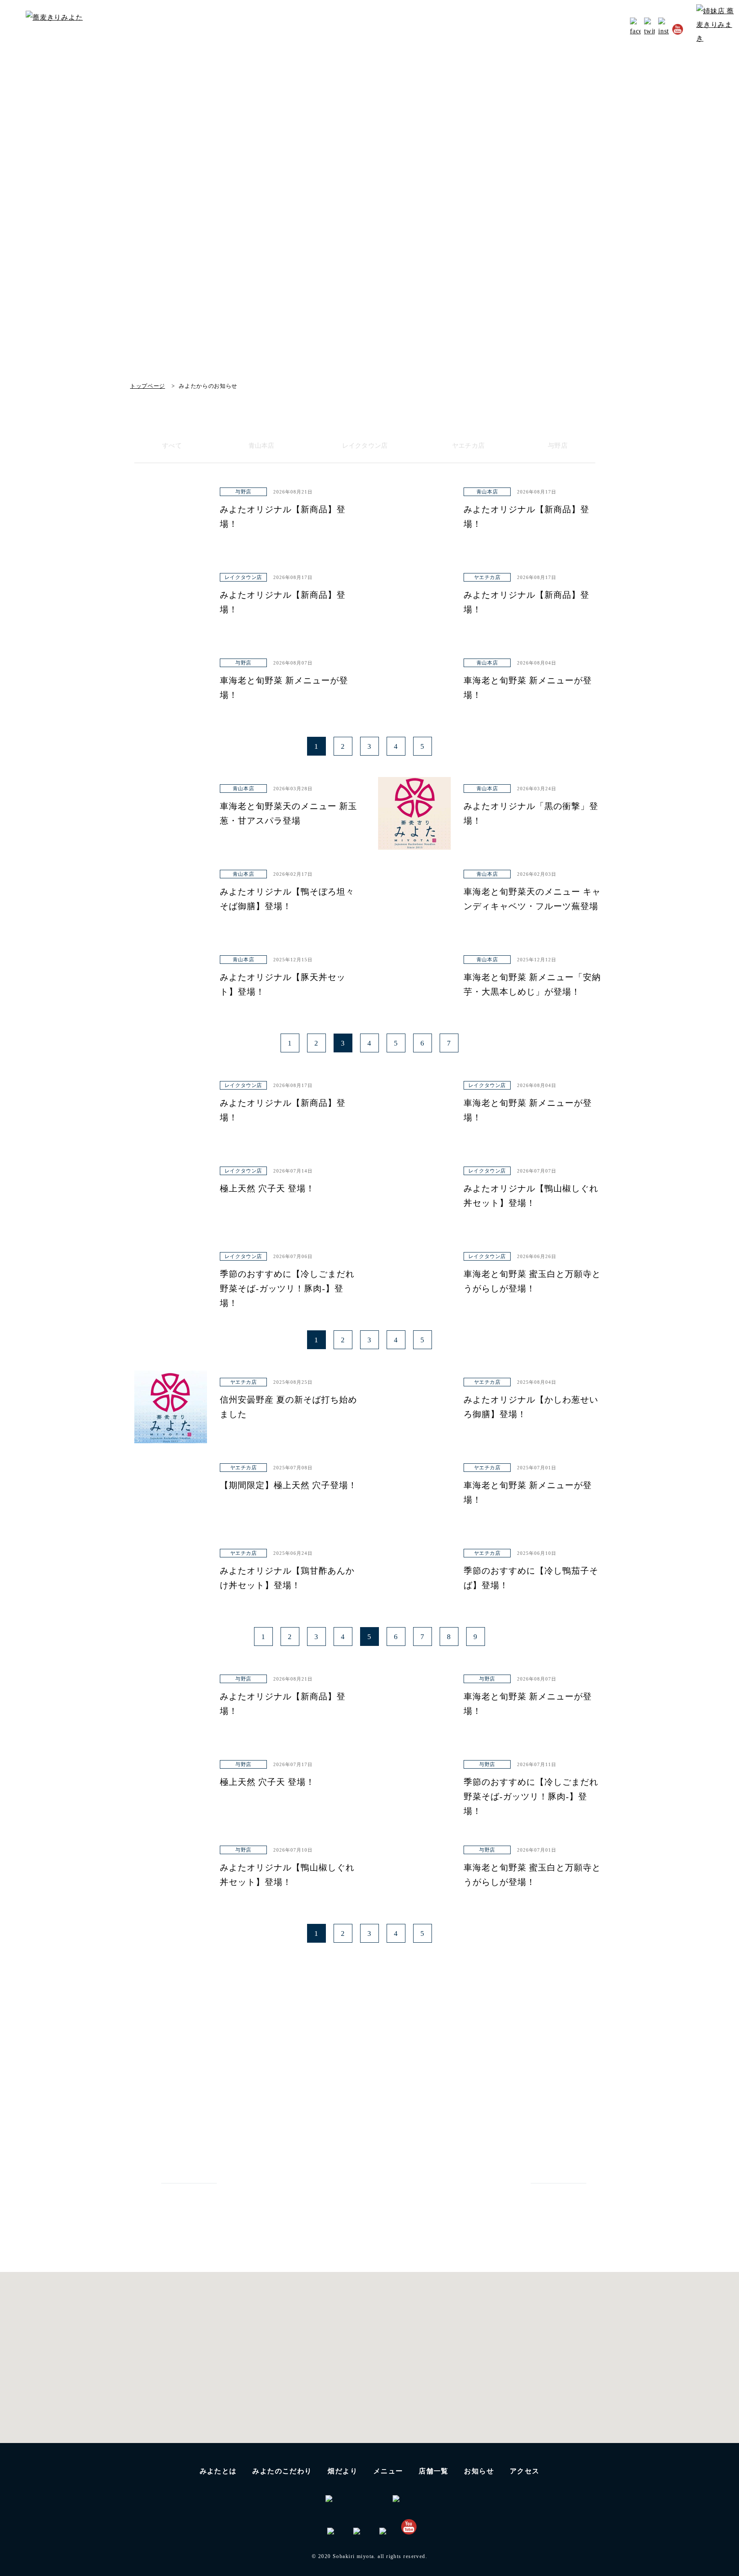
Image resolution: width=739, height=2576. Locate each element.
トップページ (148, 386)
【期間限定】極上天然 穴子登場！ (288, 1485)
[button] (368, 2387)
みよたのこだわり (391, 28)
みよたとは (333, 28)
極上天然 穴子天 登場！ (267, 1188)
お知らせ (564, 28)
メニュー (388, 2471)
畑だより (444, 28)
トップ (293, 28)
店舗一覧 (434, 2471)
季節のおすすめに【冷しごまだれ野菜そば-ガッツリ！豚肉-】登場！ (287, 1288)
